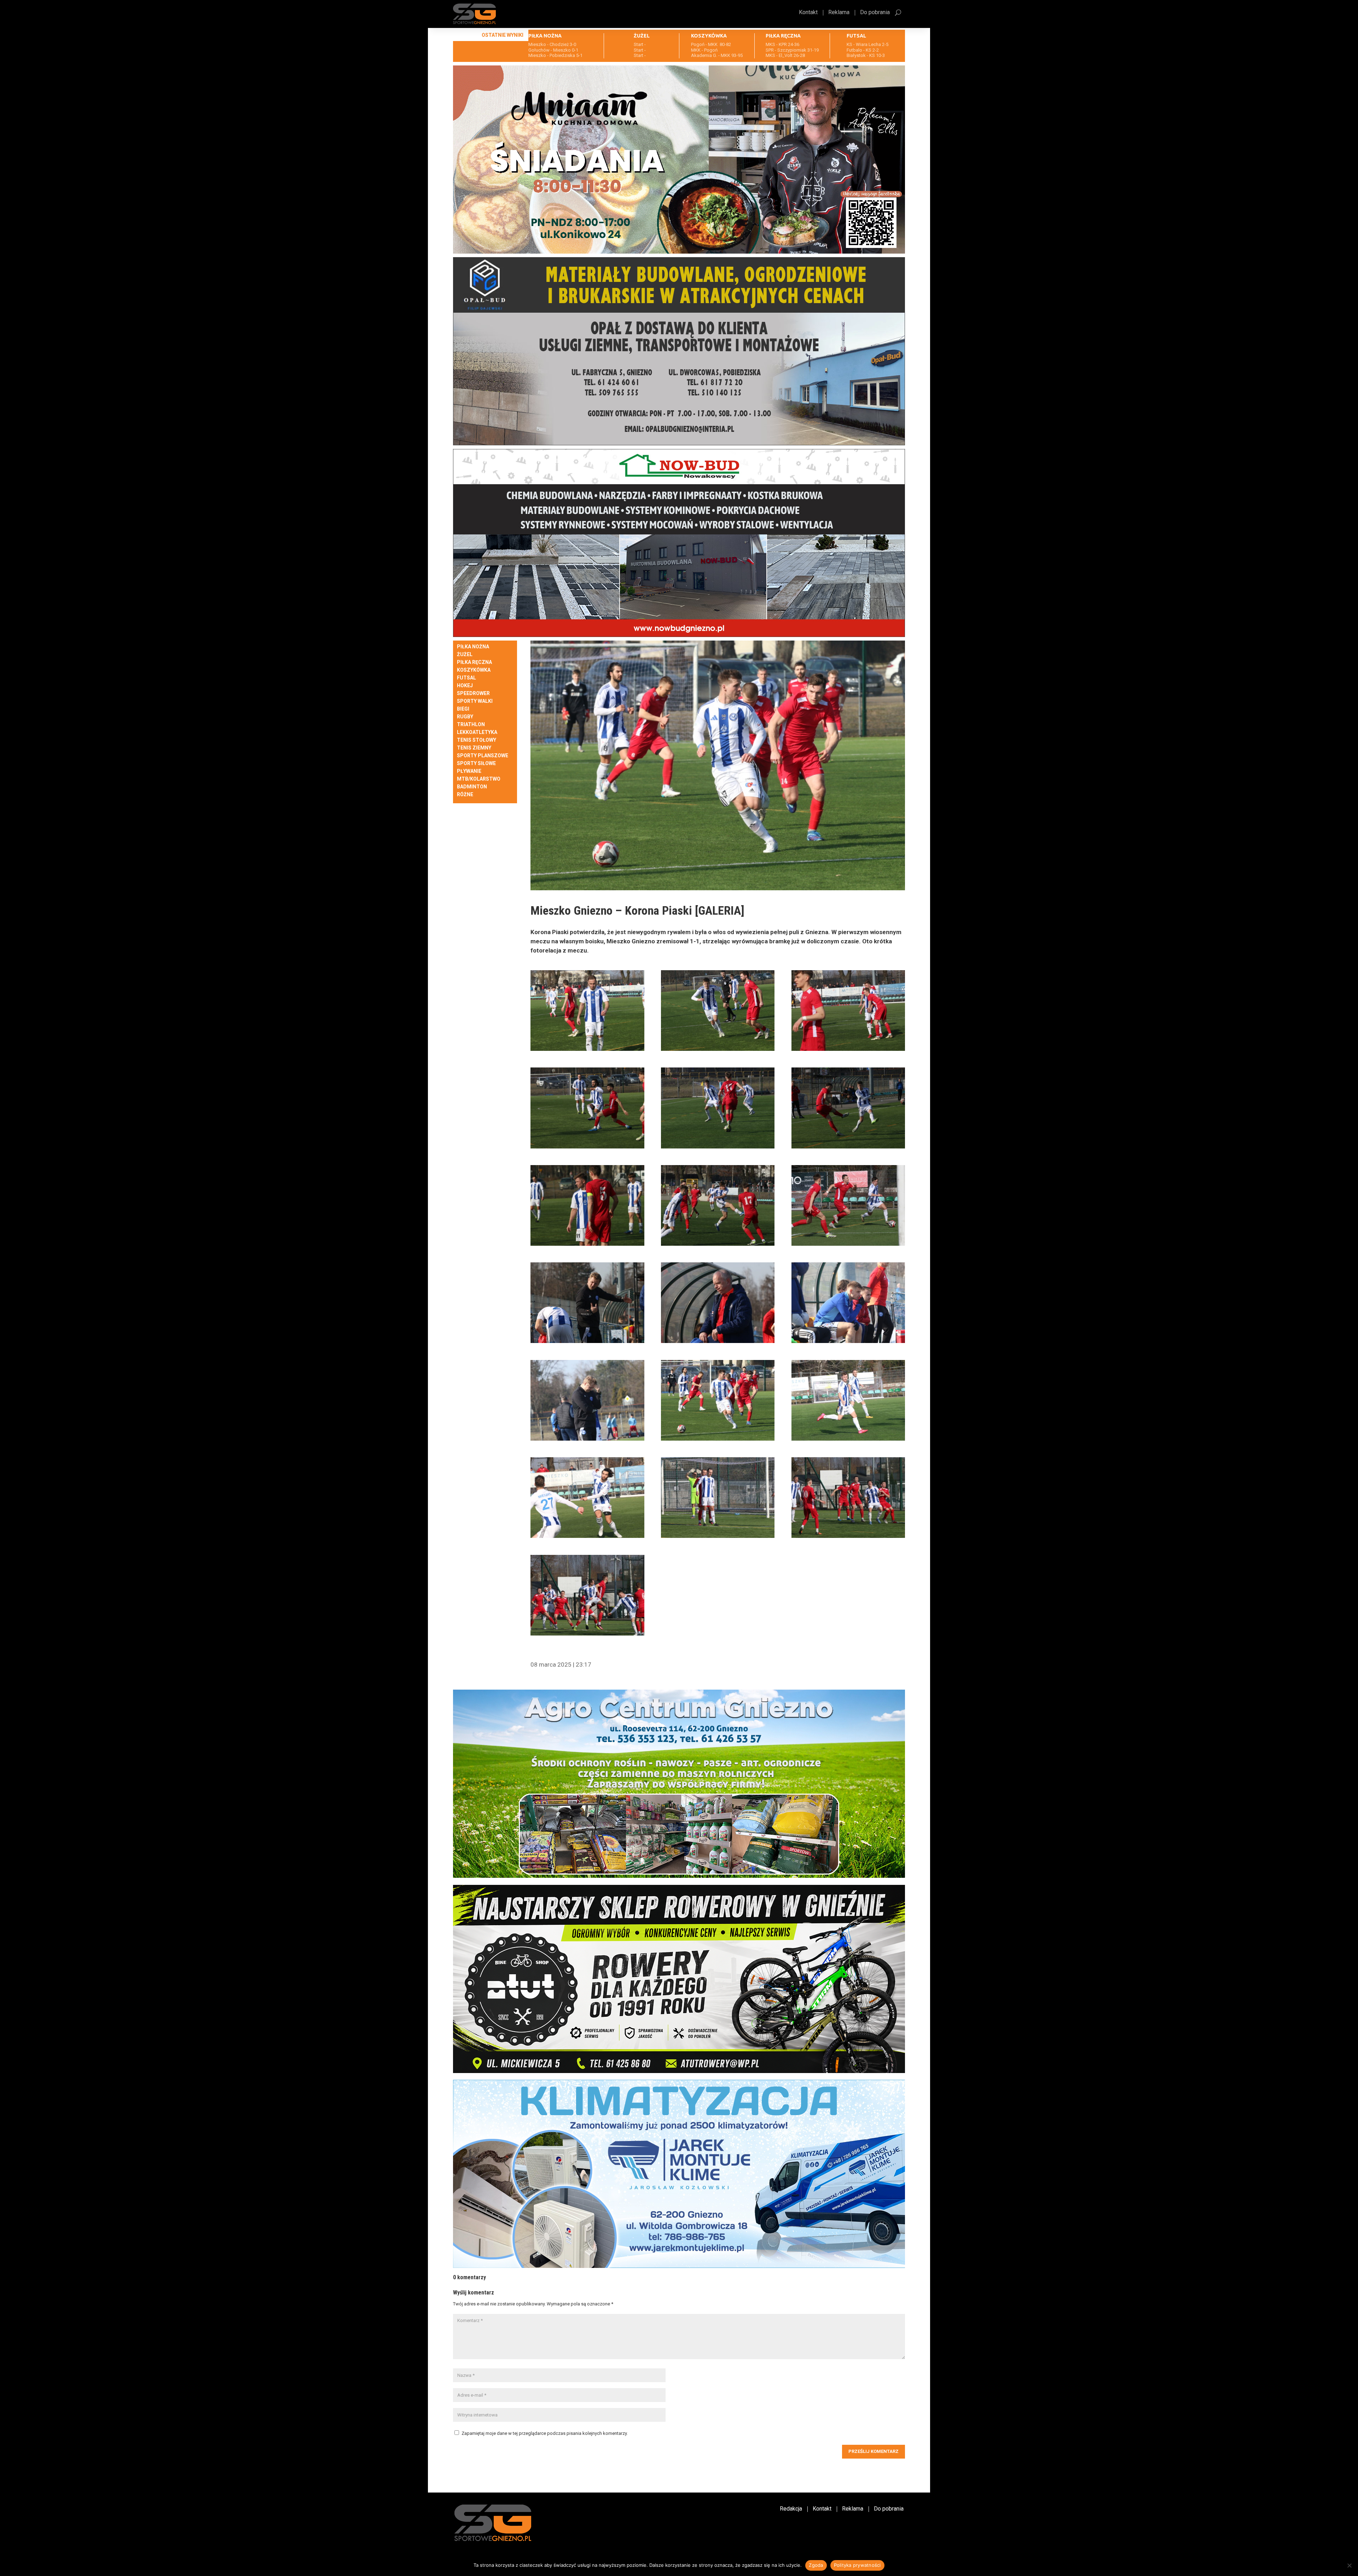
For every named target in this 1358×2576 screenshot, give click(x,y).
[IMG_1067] (848, 1108)
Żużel (465, 655)
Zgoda (816, 2565)
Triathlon (471, 725)
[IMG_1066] (718, 1108)
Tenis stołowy (477, 740)
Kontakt (808, 13)
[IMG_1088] (848, 1498)
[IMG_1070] (718, 1205)
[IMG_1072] (848, 1205)
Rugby (465, 717)
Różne (465, 795)
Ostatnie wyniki (503, 35)
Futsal (466, 678)
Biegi (463, 709)
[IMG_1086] (587, 1498)
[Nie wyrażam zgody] (1349, 2565)
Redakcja (791, 2509)
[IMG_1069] (587, 1205)
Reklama (839, 13)
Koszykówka (474, 670)
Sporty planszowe (483, 756)
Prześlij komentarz (874, 2451)
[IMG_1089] (587, 1595)
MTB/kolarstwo (479, 779)
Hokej (465, 686)
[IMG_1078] (718, 1303)
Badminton (472, 787)
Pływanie (469, 771)
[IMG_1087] (718, 1498)
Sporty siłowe (476, 763)
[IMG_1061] (587, 1011)
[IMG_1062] (718, 1011)
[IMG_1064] (587, 1108)
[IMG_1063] (848, 1011)
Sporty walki (475, 701)
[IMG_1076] (587, 1303)
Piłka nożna (473, 647)
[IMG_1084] (848, 1400)
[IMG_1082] (718, 1400)
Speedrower (473, 693)
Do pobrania (875, 13)
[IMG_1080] (587, 1400)
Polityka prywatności (857, 2565)
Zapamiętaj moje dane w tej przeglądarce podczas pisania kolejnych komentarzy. (545, 2433)
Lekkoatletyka (477, 732)
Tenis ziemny (474, 748)
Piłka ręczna (474, 662)
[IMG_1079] (848, 1303)
